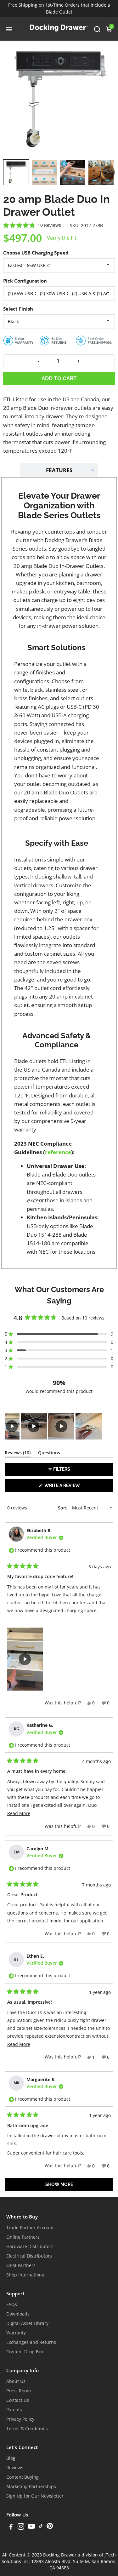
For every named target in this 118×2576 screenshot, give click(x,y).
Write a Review (73, 1487)
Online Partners (23, 2237)
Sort (63, 1508)
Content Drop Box (25, 2352)
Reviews (15, 2468)
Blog (11, 2458)
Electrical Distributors (29, 2256)
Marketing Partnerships (31, 2487)
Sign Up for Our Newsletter (35, 2496)
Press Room (19, 2391)
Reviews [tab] (18, 1454)
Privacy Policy (20, 2419)
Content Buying (22, 2477)
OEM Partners (21, 2265)
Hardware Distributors (30, 2247)
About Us (16, 2381)
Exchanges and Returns (31, 2342)
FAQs (12, 2304)
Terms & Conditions (27, 2429)
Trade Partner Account (30, 2228)
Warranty (16, 2333)
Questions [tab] (49, 1454)
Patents (14, 2410)
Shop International (26, 2275)
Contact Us (18, 2400)
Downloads (18, 2314)
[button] (16, 172)
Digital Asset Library (27, 2323)
